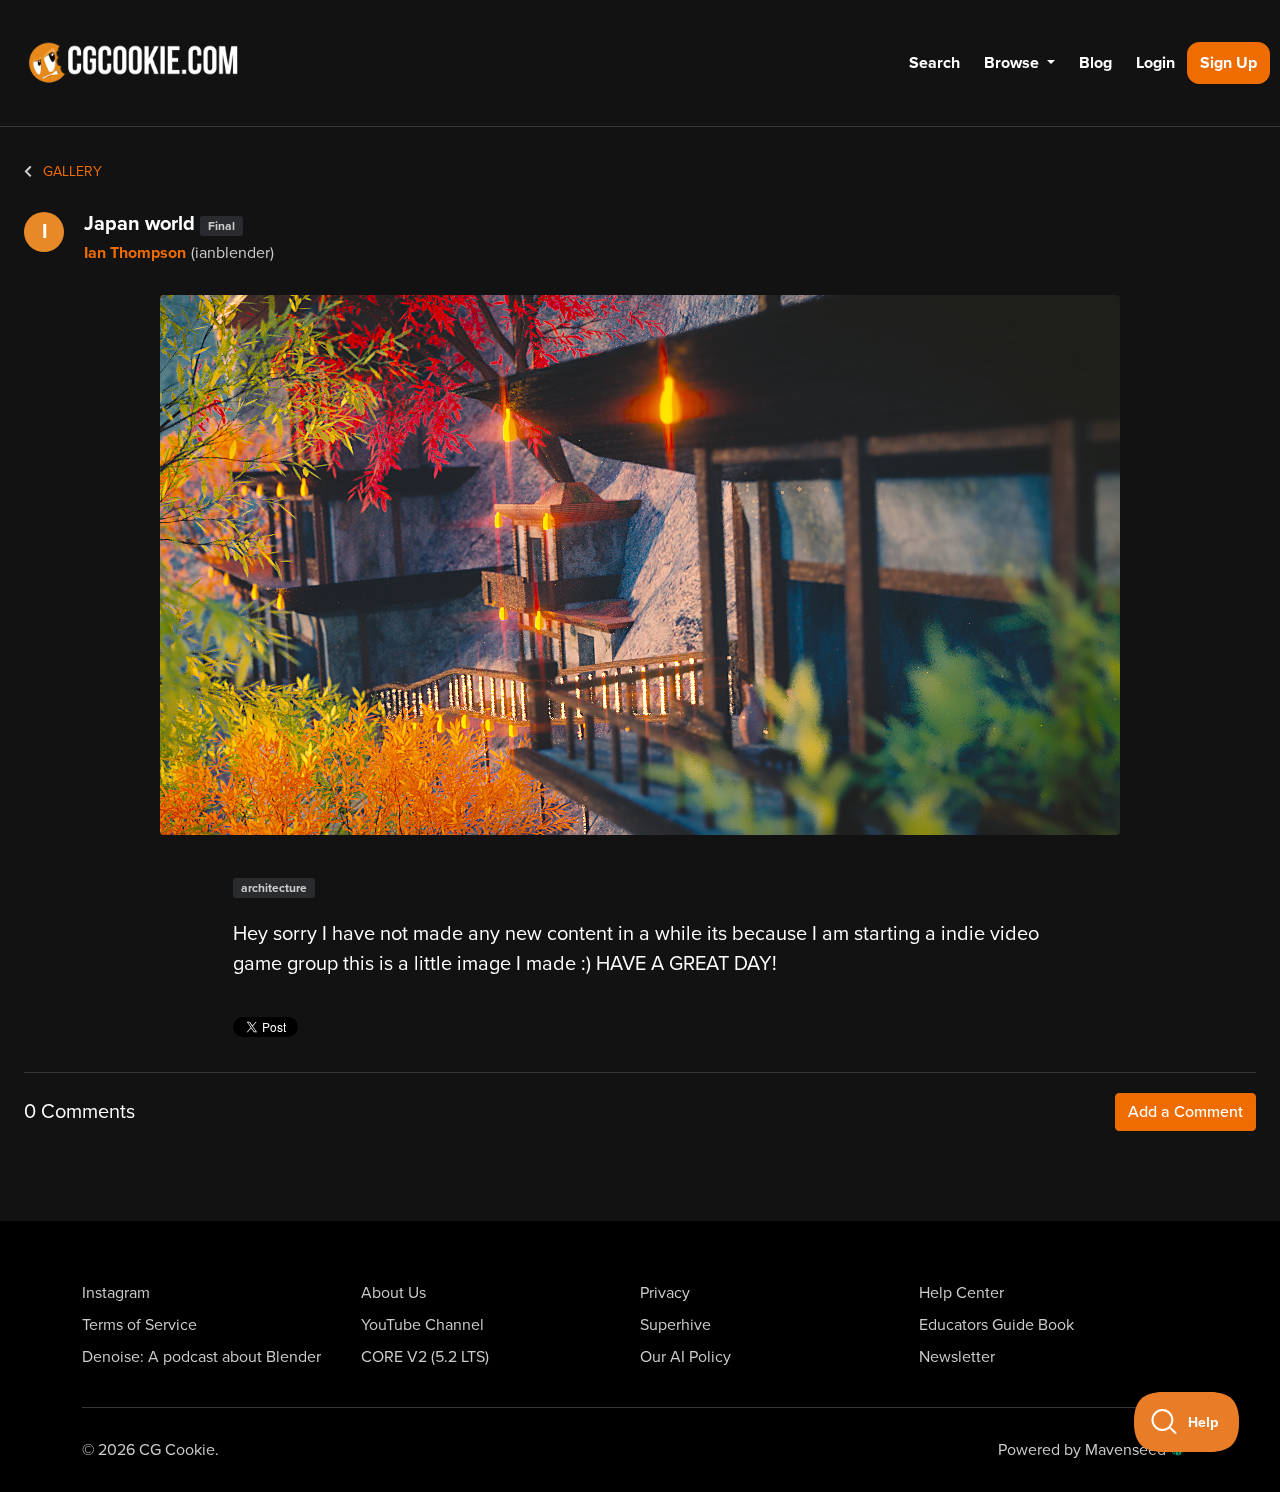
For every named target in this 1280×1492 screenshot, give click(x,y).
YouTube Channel (422, 1325)
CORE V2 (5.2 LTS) (425, 1357)
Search (934, 63)
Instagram (116, 1293)
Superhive (675, 1325)
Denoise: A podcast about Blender (201, 1357)
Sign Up (1228, 63)
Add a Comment (1185, 1112)
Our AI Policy (685, 1357)
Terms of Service (139, 1325)
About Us (393, 1293)
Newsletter (957, 1357)
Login (1155, 63)
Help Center (961, 1293)
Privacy (665, 1293)
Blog (1095, 63)
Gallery (70, 171)
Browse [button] (1013, 63)
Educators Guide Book (996, 1325)
